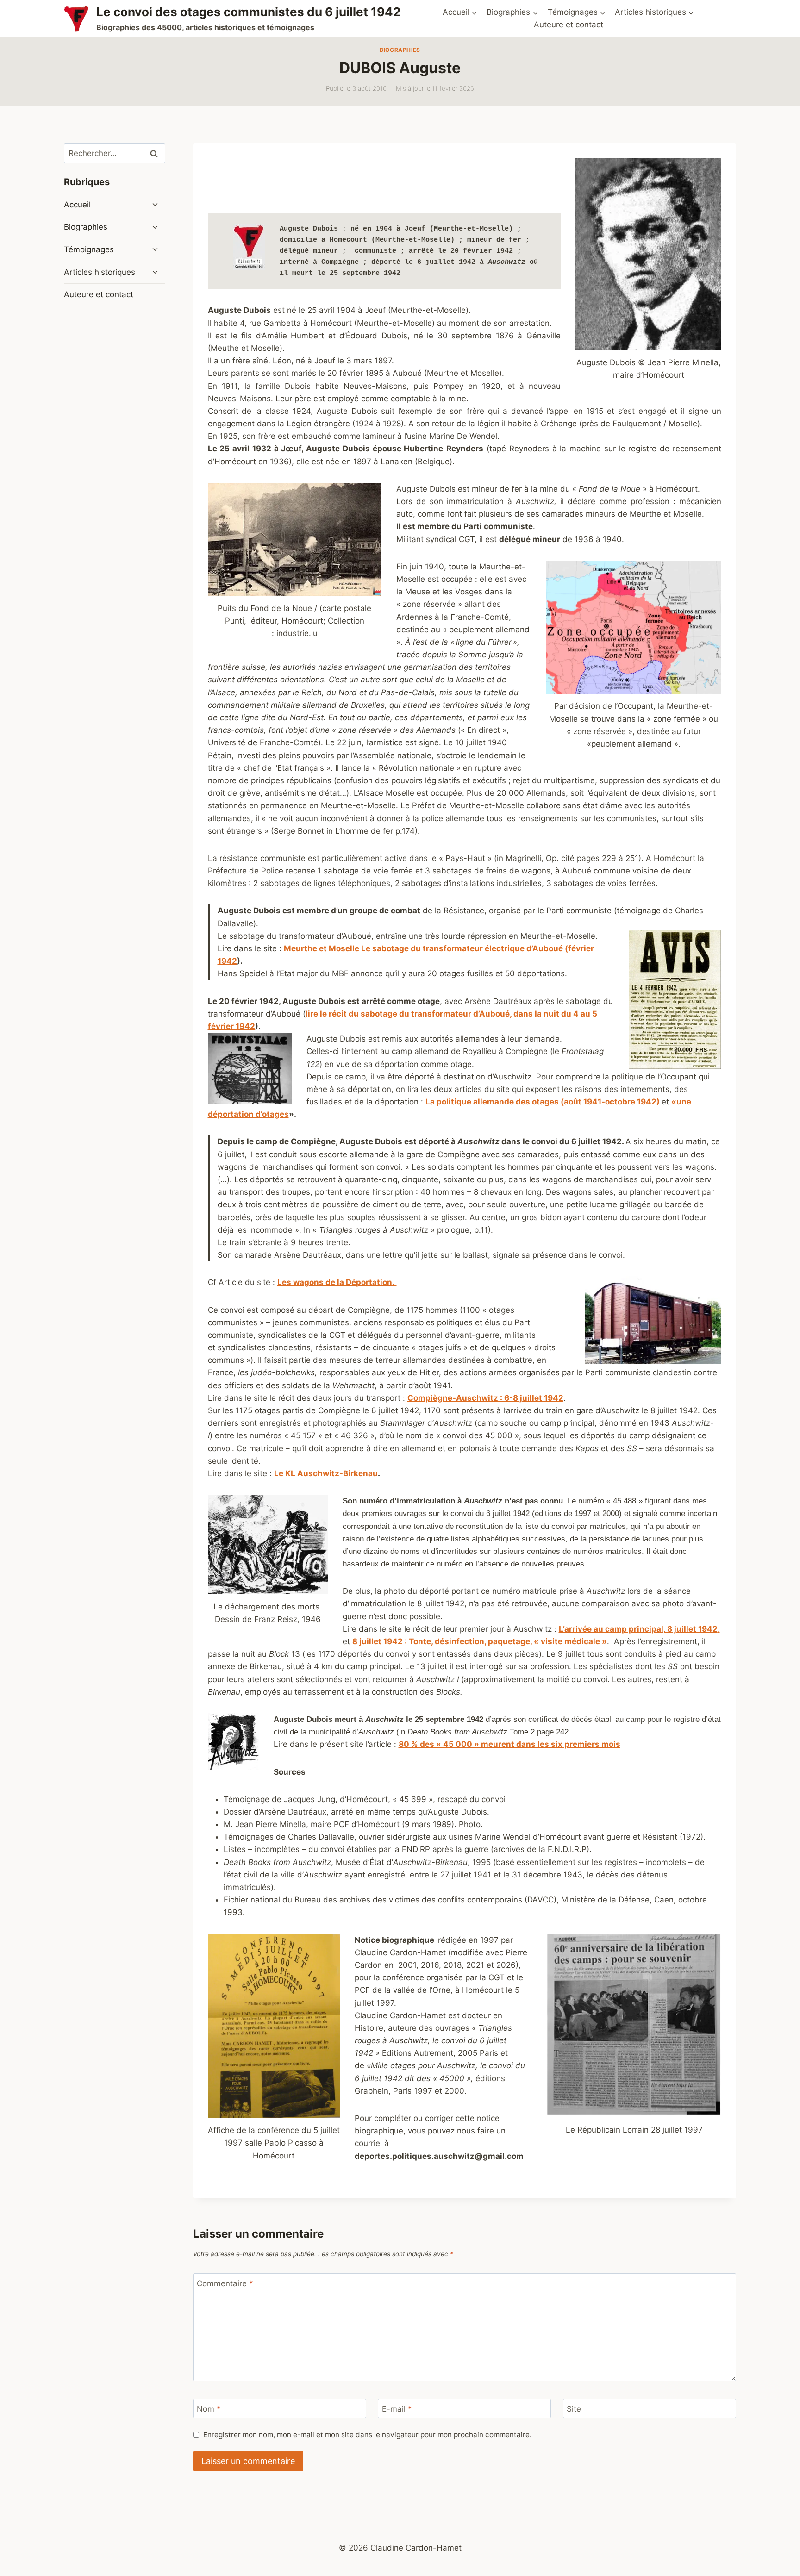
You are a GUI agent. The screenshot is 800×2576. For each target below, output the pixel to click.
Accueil (77, 205)
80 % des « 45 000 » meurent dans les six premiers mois (509, 1744)
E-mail (397, 2409)
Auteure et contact (569, 25)
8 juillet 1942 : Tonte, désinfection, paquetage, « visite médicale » (480, 1641)
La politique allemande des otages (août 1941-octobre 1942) (544, 1102)
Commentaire (225, 2283)
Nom (209, 2409)
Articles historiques (100, 272)
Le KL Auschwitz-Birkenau (326, 1473)
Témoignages (89, 249)
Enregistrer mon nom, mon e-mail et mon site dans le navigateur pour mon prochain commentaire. (367, 2435)
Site (574, 2409)
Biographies (400, 50)
